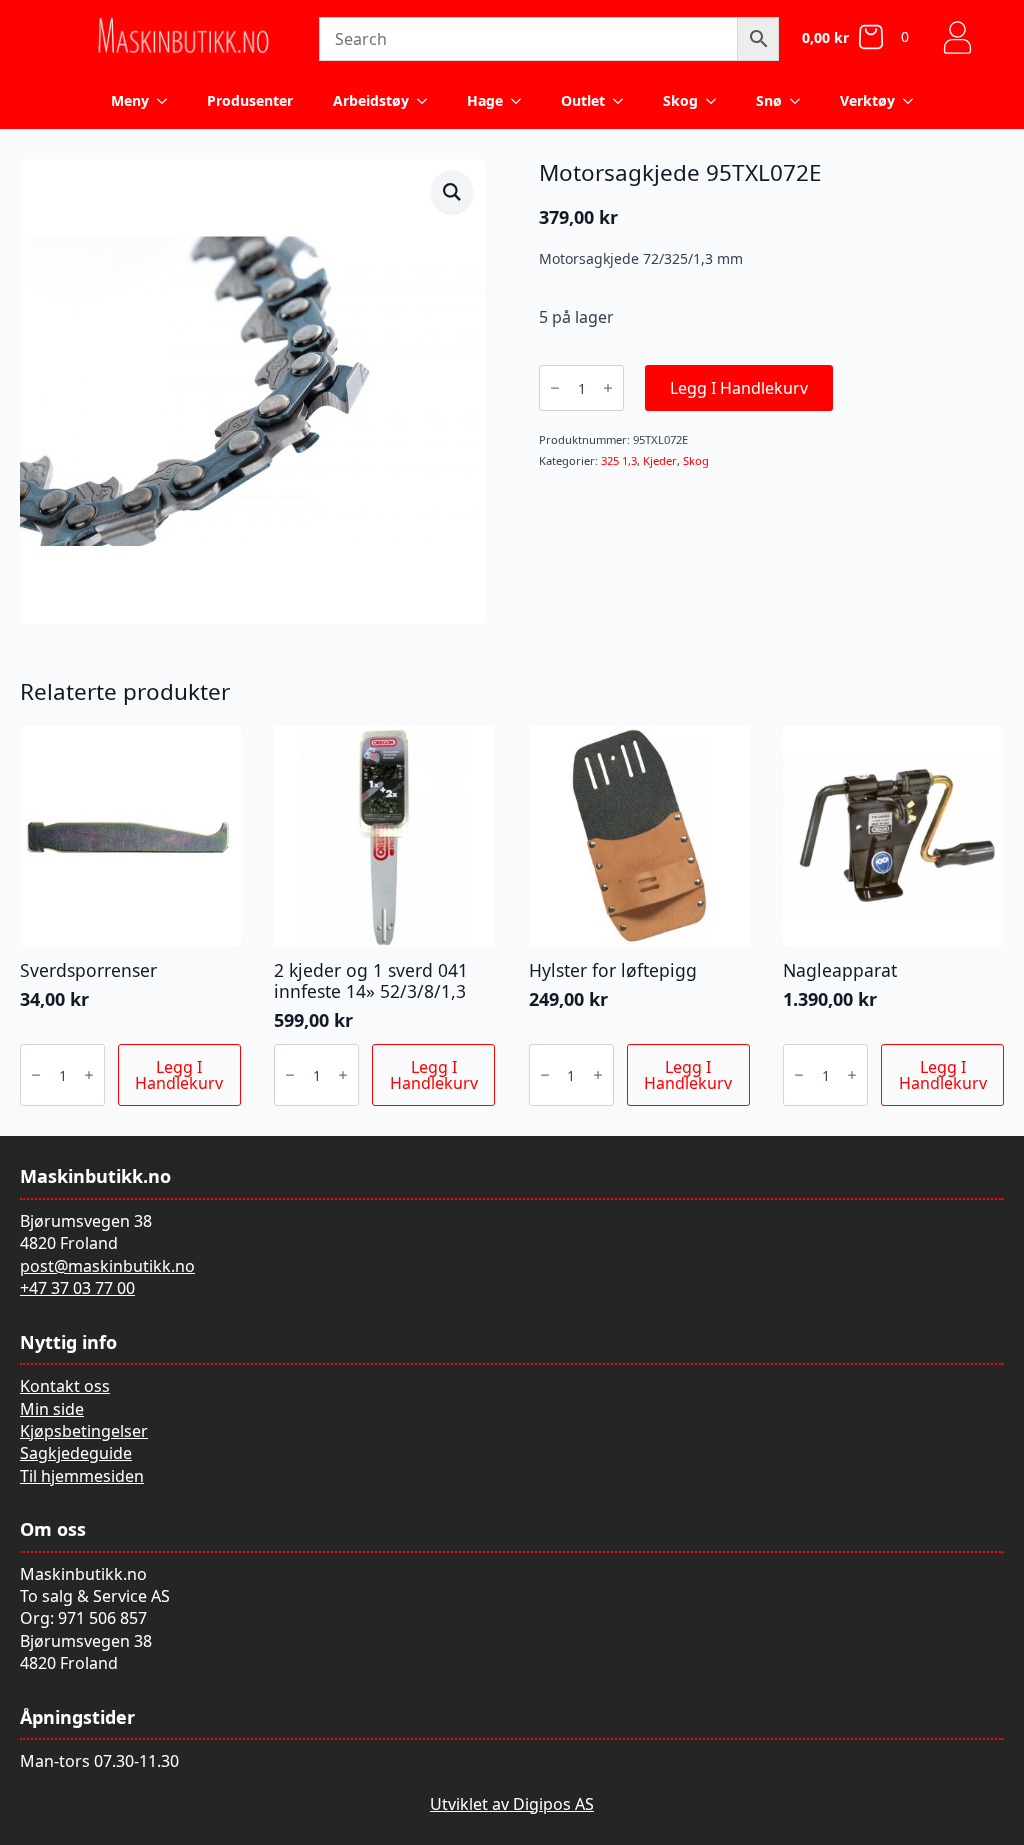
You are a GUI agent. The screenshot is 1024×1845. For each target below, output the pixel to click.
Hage (485, 100)
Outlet (583, 100)
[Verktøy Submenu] (914, 101)
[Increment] (608, 388)
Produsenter (250, 100)
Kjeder (660, 460)
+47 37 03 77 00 (77, 1288)
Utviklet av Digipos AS (512, 1804)
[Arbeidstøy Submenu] (428, 101)
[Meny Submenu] (168, 101)
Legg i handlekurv (739, 388)
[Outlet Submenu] (624, 101)
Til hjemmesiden (82, 1476)
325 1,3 (619, 460)
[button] (452, 192)
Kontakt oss (65, 1386)
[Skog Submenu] (717, 101)
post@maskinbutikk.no (107, 1266)
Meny (130, 100)
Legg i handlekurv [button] (179, 1075)
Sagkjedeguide (76, 1453)
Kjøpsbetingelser (84, 1431)
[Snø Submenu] (801, 101)
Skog (680, 100)
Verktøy (867, 100)
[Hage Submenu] (522, 101)
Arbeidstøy (371, 100)
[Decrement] (555, 388)
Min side (52, 1409)
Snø (769, 100)
